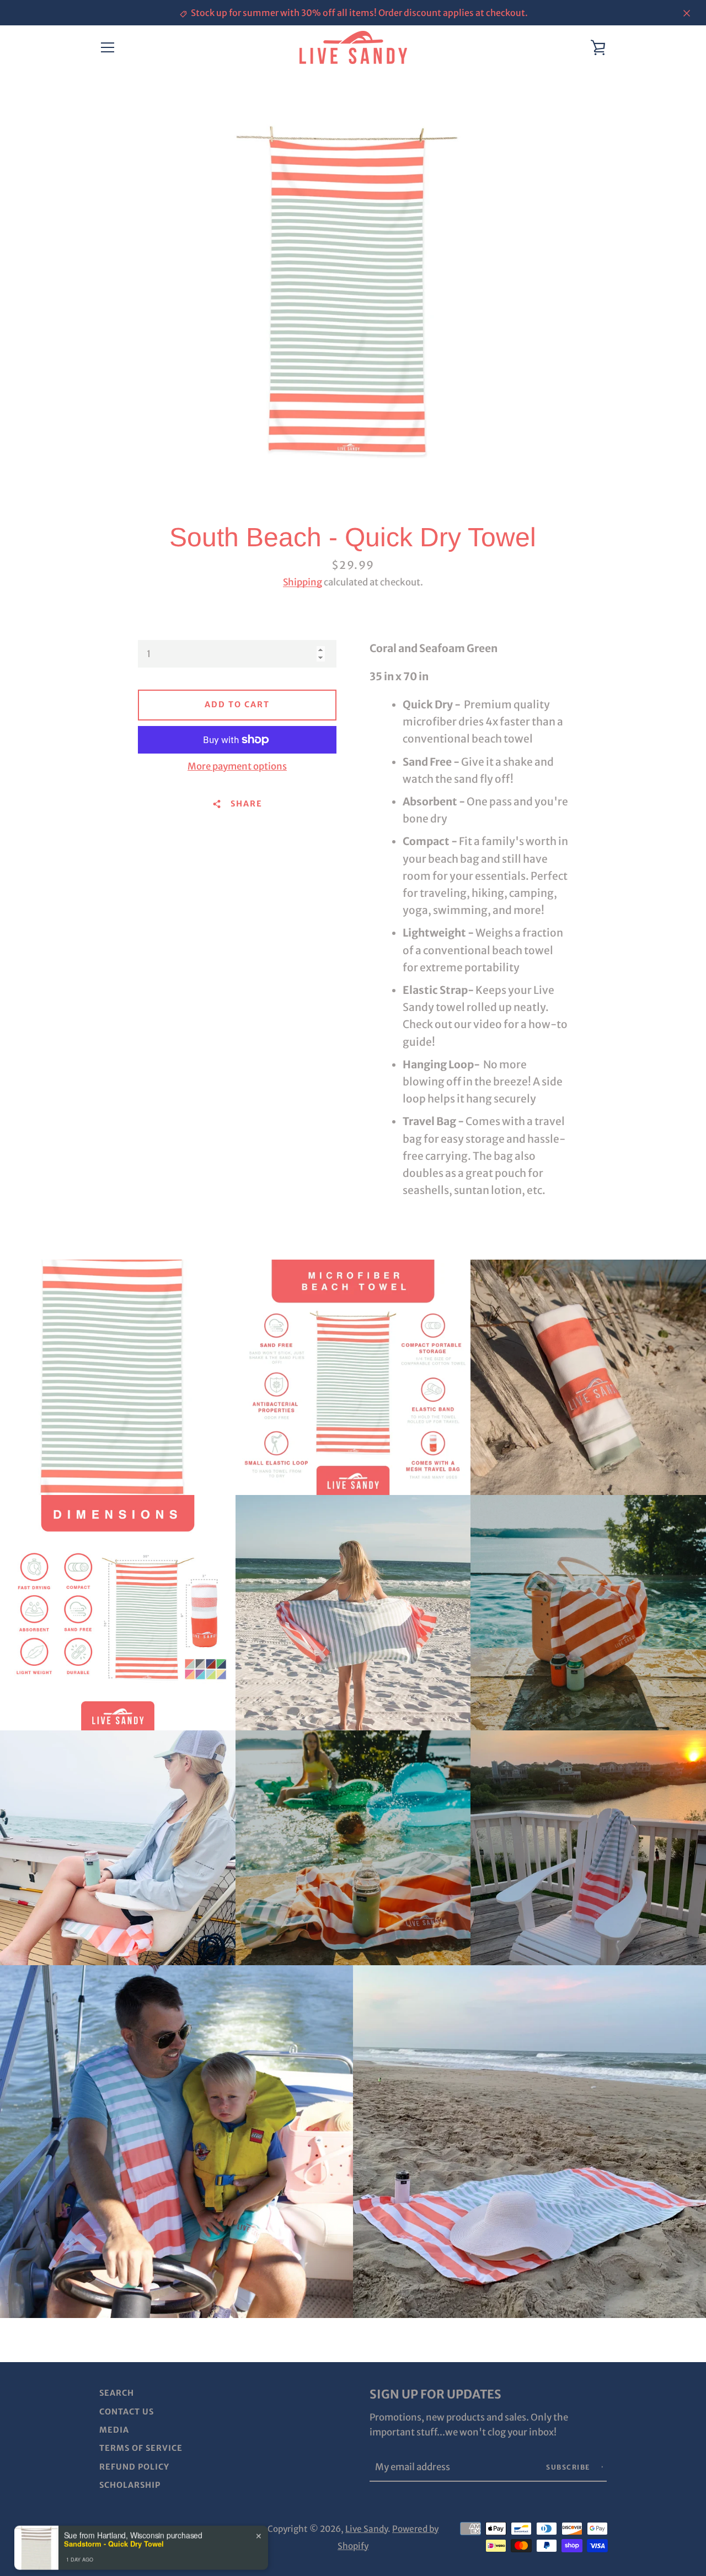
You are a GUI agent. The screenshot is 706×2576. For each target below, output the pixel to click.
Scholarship (130, 2485)
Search (117, 2393)
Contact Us (127, 2412)
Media (114, 2430)
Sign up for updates (435, 2394)
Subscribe (569, 2467)
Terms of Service (141, 2448)
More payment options (237, 766)
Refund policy (134, 2467)
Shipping (303, 582)
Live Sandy (367, 2529)
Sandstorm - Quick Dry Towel (114, 2534)
